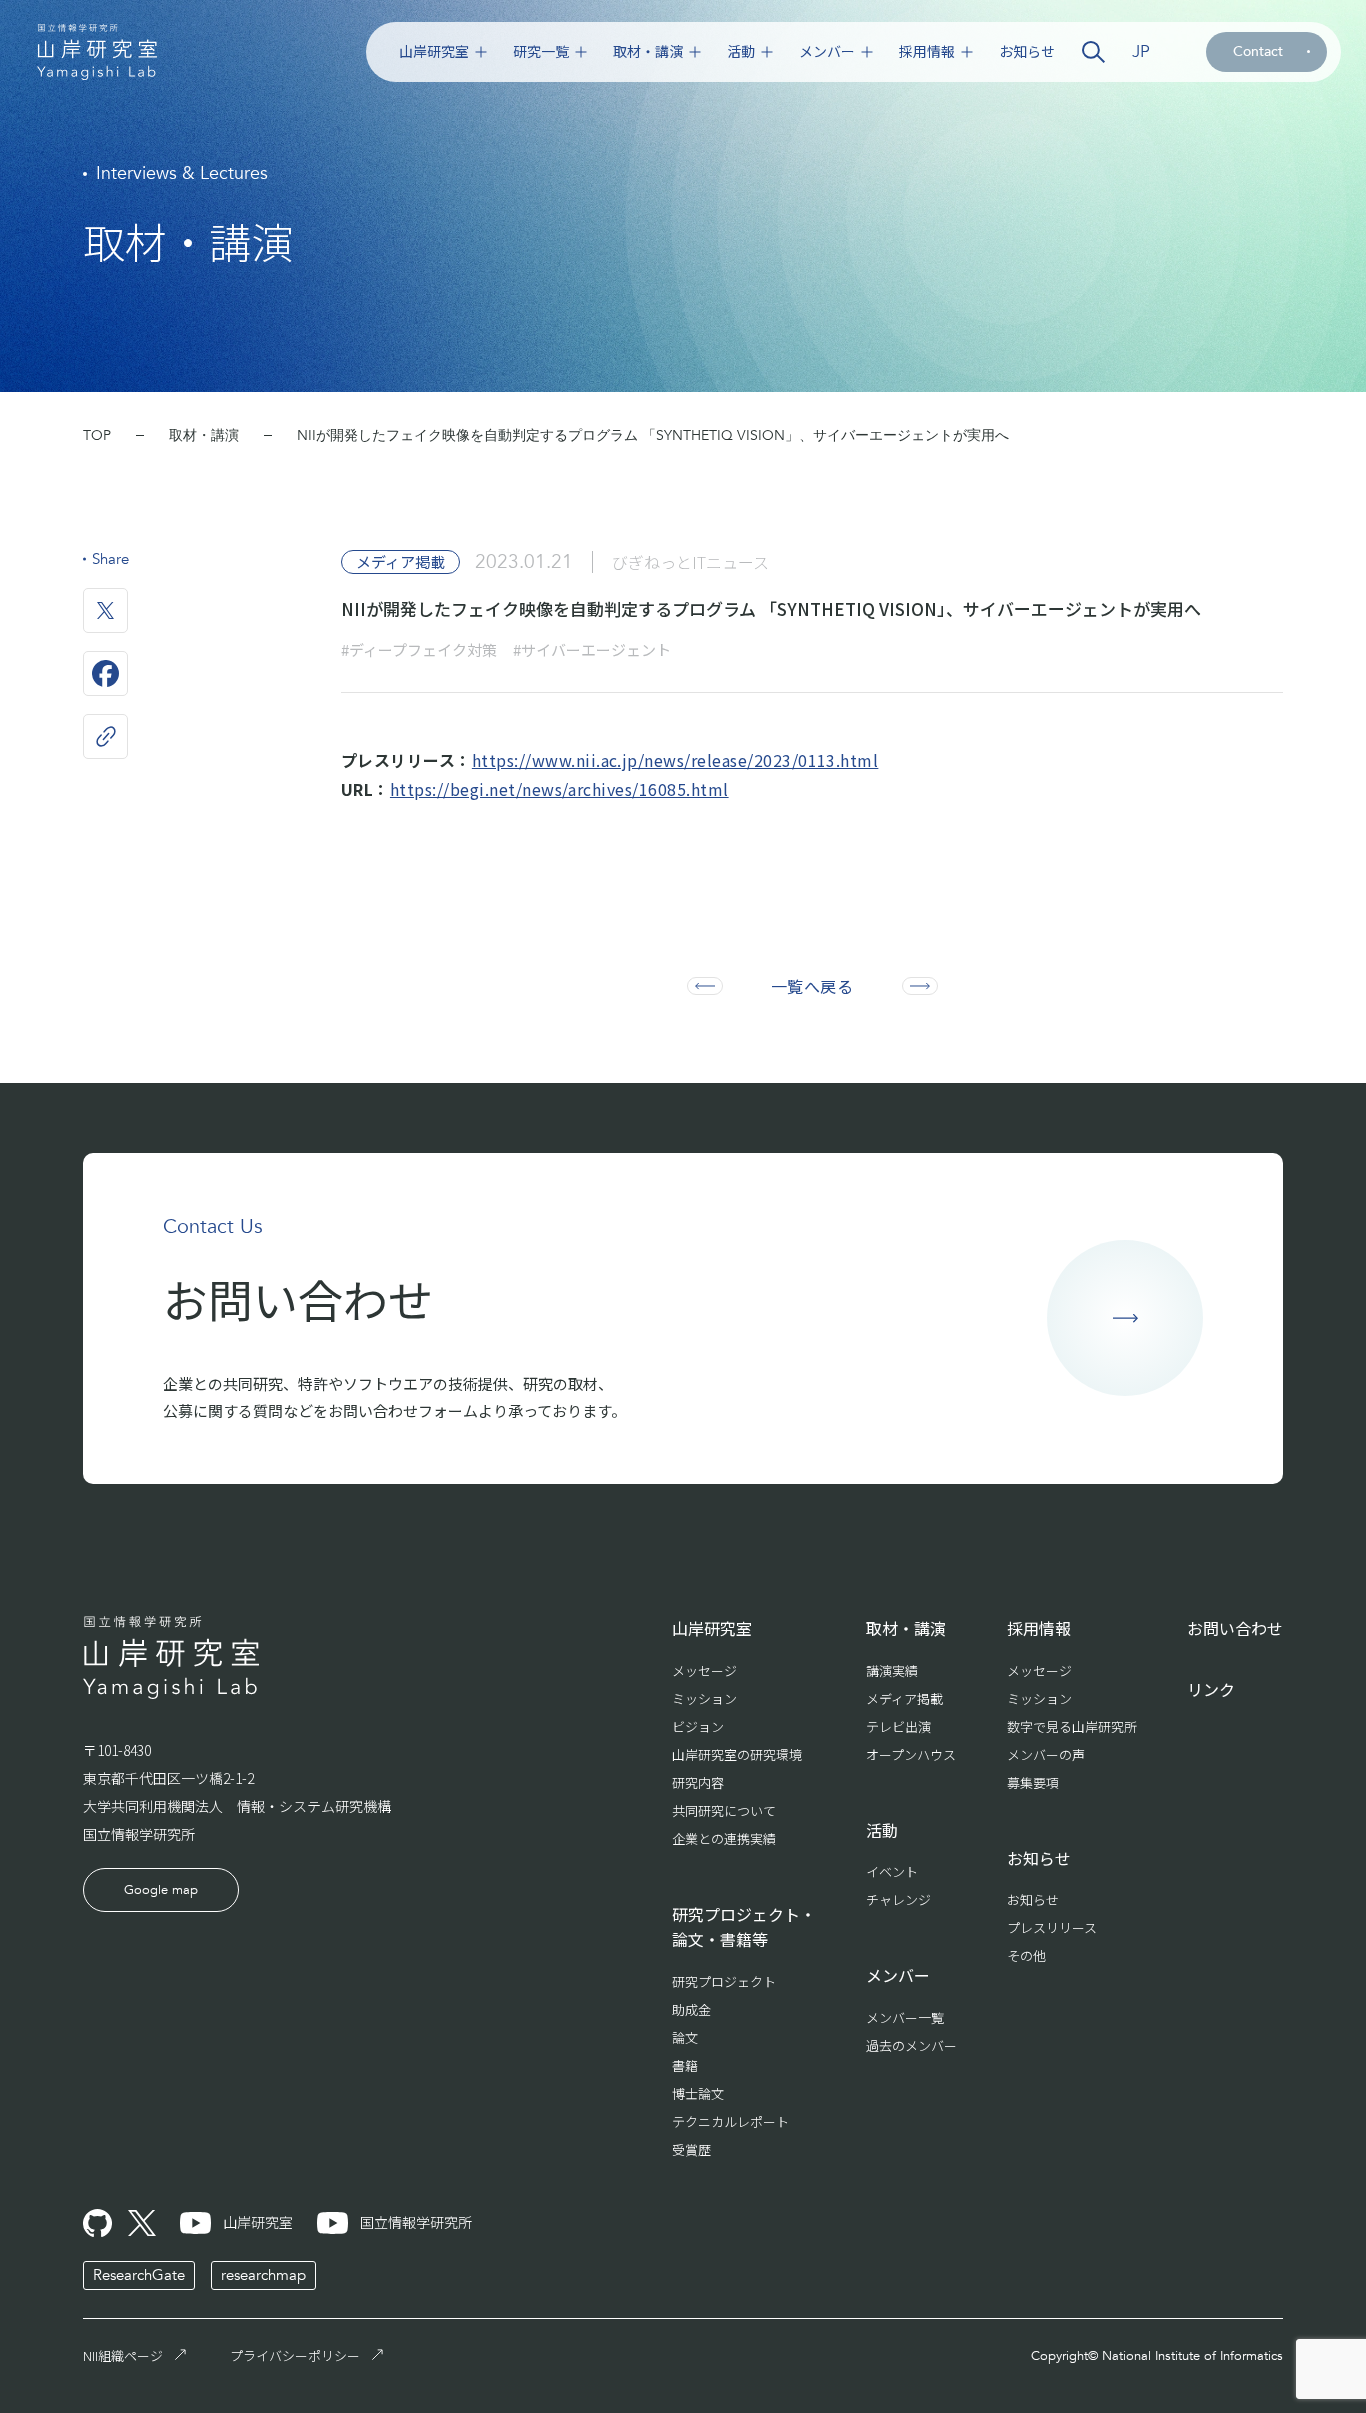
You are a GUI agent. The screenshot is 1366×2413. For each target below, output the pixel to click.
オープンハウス (911, 1754)
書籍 (685, 2065)
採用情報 (927, 51)
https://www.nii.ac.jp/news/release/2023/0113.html (675, 760)
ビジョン (698, 1726)
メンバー (827, 51)
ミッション (704, 1698)
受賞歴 (691, 2149)
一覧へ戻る (812, 986)
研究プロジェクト (724, 1981)
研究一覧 (541, 51)
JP (1141, 51)
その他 (1026, 1955)
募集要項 (1033, 1782)
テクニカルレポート (730, 2121)
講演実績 (892, 1670)
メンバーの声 (1046, 1754)
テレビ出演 (898, 1726)
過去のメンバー (911, 2045)
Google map (161, 1890)
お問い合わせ (1235, 1628)
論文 (685, 2037)
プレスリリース (1052, 1927)
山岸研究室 (434, 51)
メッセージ (704, 1670)
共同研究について (724, 1810)
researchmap (263, 2275)
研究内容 (698, 1782)
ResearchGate (139, 2275)
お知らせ (1027, 51)
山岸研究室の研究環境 (737, 1754)
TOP (97, 435)
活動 (741, 51)
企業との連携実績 (724, 1838)
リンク (1211, 1689)
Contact (1258, 51)
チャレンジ (898, 1899)
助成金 (691, 2009)
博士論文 (698, 2093)
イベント (892, 1871)
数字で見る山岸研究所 (1072, 1726)
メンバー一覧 (905, 2017)
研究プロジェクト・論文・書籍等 (744, 1927)
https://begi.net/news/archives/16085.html (559, 789)
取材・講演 (648, 51)
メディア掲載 (904, 1698)
